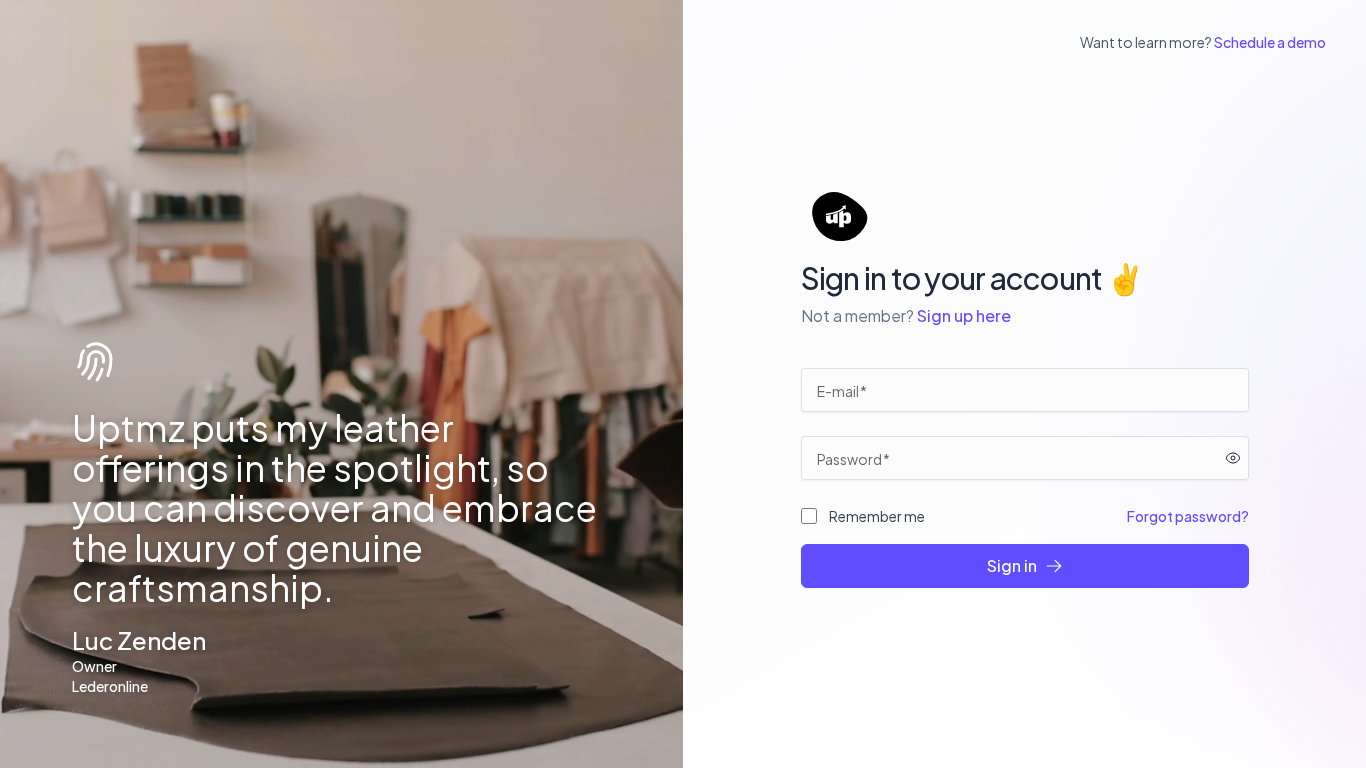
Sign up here (964, 315)
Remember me (877, 516)
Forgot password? (1188, 516)
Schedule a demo (1270, 42)
